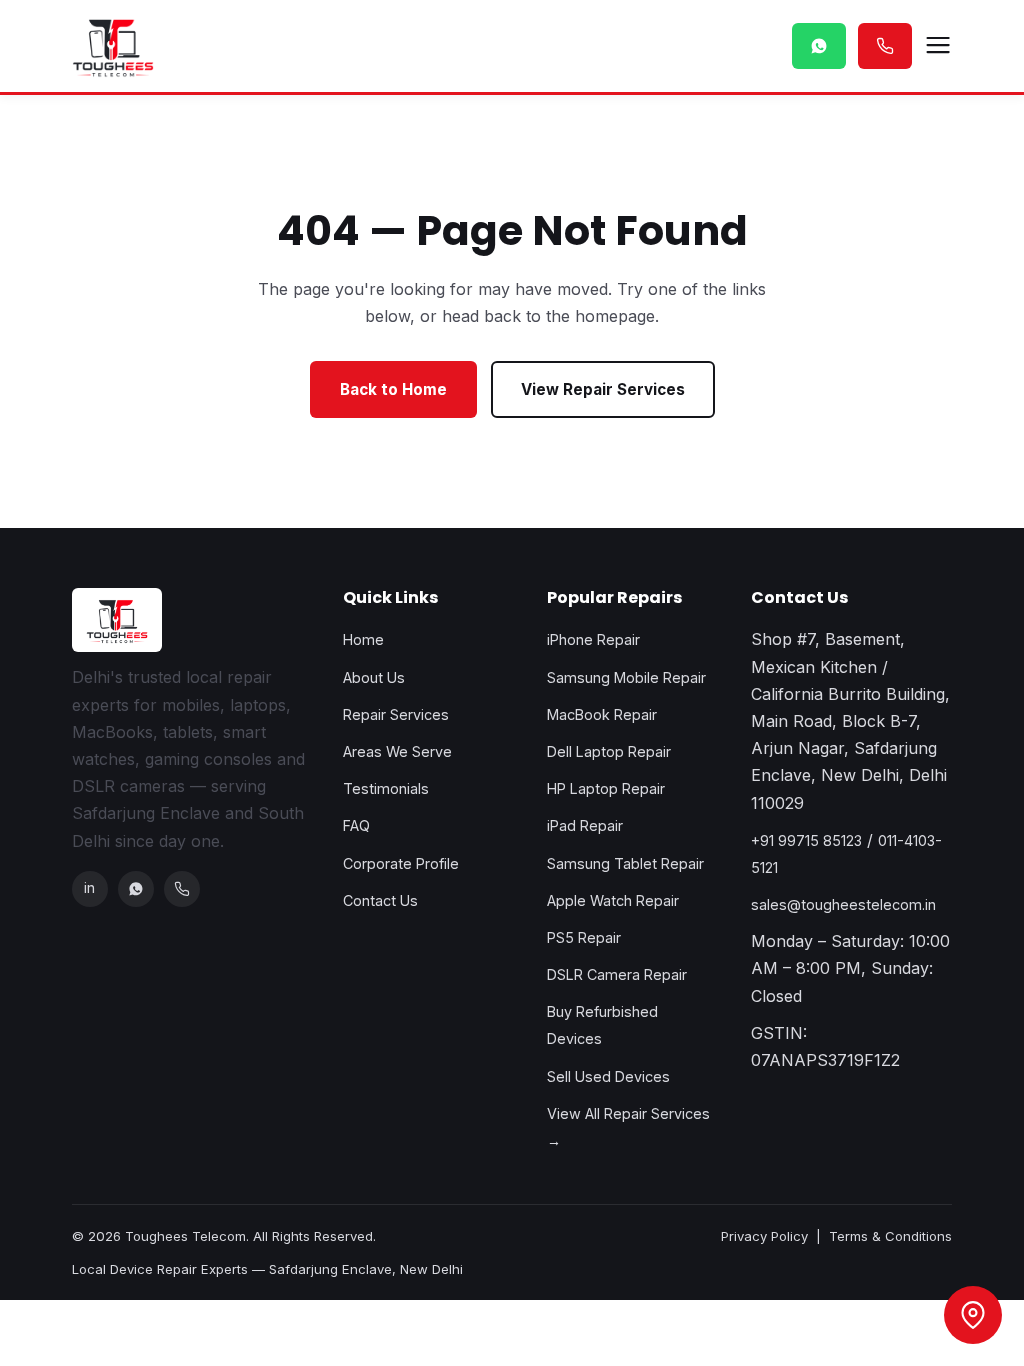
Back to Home (393, 389)
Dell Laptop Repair (609, 751)
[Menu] (938, 46)
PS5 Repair (584, 937)
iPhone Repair (593, 639)
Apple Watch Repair (613, 900)
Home (363, 639)
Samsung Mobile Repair (626, 677)
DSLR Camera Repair (617, 974)
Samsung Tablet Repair (625, 863)
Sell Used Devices (608, 1076)
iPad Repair (585, 825)
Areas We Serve (397, 751)
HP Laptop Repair (606, 788)
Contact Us (380, 900)
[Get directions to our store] (973, 1315)
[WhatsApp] (136, 889)
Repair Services (396, 714)
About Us (374, 677)
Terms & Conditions (890, 1236)
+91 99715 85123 (806, 840)
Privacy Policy (764, 1236)
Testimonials (386, 788)
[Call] (182, 889)
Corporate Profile (401, 863)
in (89, 887)
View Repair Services (603, 389)
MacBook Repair (602, 714)
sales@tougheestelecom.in (843, 904)
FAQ (356, 825)
